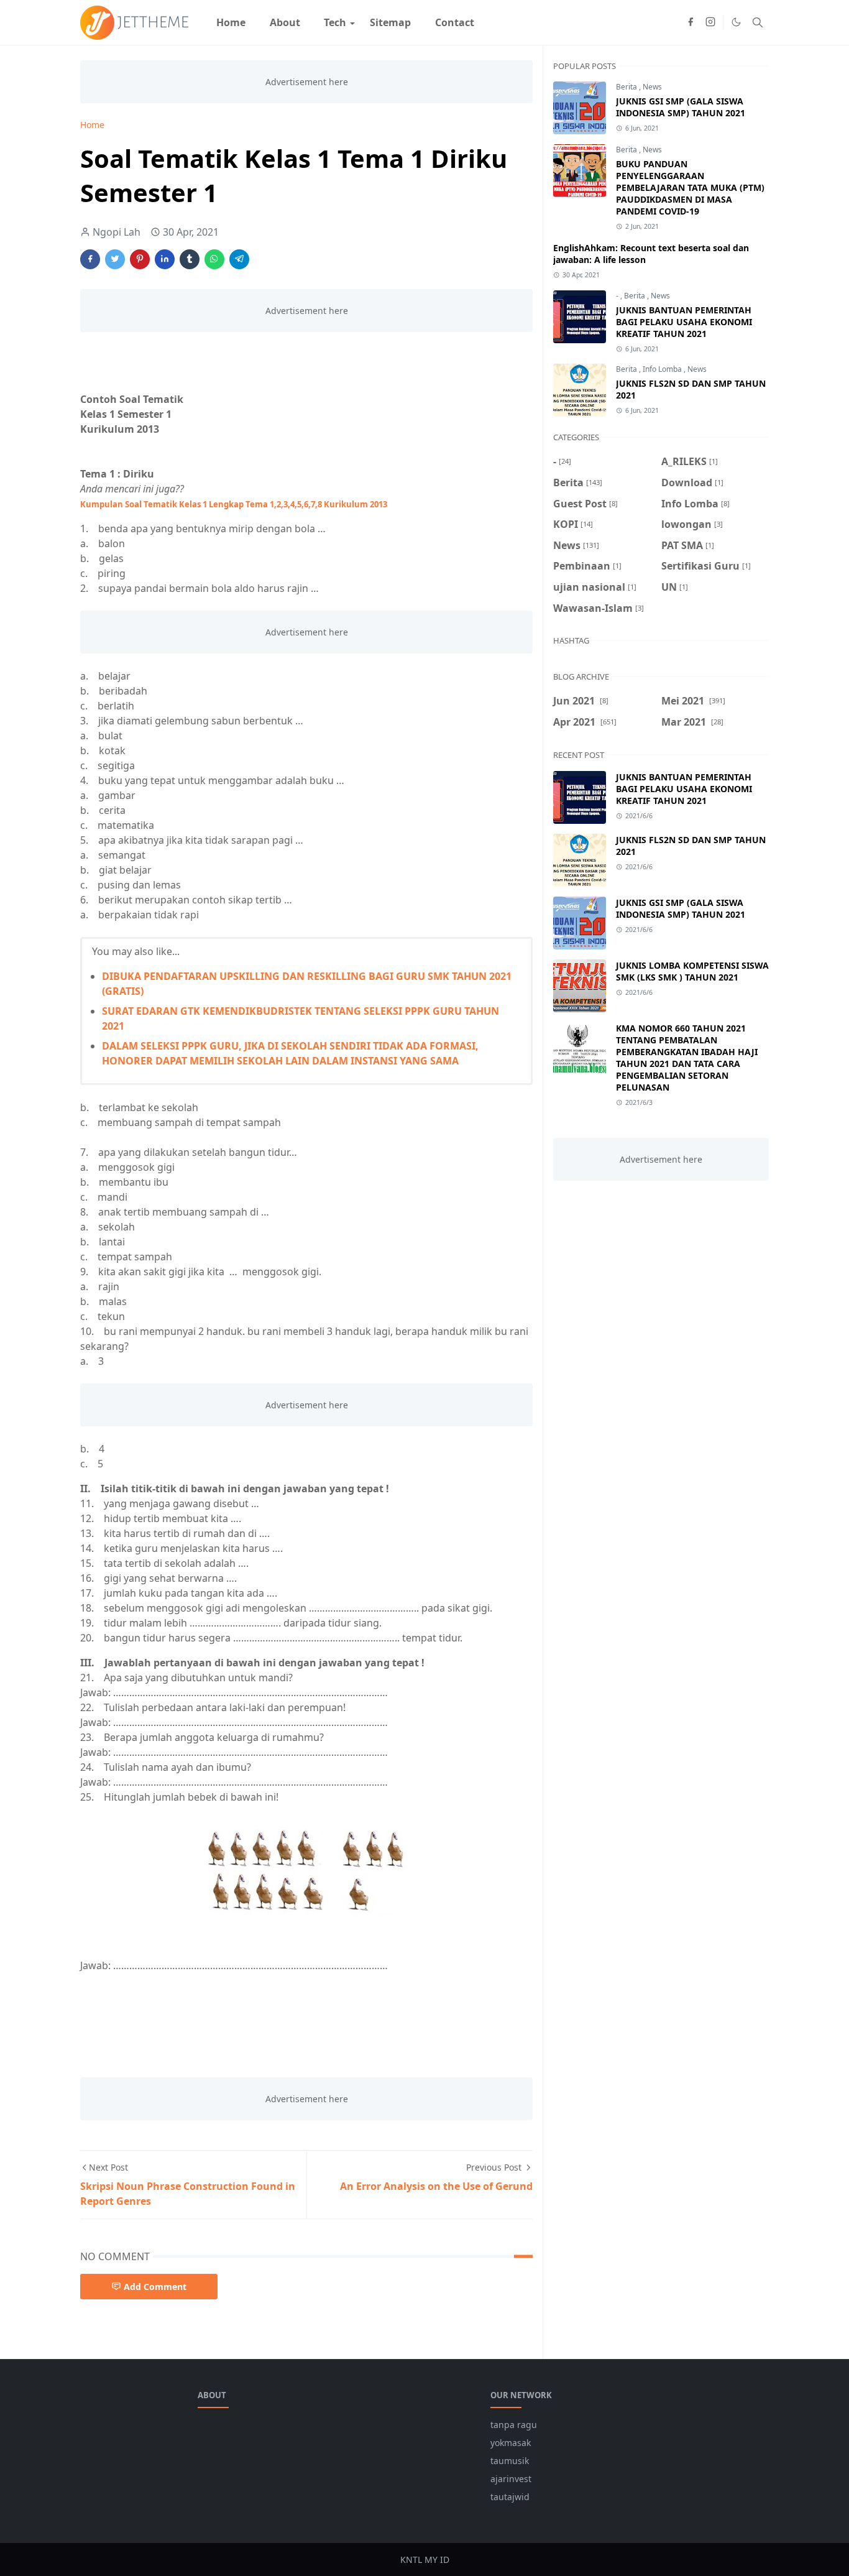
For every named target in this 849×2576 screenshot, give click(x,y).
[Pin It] (140, 259)
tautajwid (510, 2497)
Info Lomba (663, 369)
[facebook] (691, 22)
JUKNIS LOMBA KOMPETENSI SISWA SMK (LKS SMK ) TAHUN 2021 (692, 971)
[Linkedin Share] (165, 259)
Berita (627, 87)
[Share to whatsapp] (214, 259)
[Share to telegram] (239, 259)
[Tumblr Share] (190, 259)
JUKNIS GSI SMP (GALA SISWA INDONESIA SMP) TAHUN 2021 (681, 107)
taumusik (510, 2461)
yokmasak (511, 2443)
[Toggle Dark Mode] (736, 22)
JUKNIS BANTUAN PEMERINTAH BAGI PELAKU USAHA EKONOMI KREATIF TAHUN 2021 (684, 322)
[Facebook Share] (90, 259)
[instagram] (710, 22)
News (652, 87)
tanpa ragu (514, 2425)
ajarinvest (511, 2479)
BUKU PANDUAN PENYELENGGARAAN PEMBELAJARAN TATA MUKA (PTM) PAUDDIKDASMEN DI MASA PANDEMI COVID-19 (690, 187)
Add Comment (155, 2287)
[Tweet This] (115, 259)
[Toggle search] (758, 22)
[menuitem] (231, 22)
